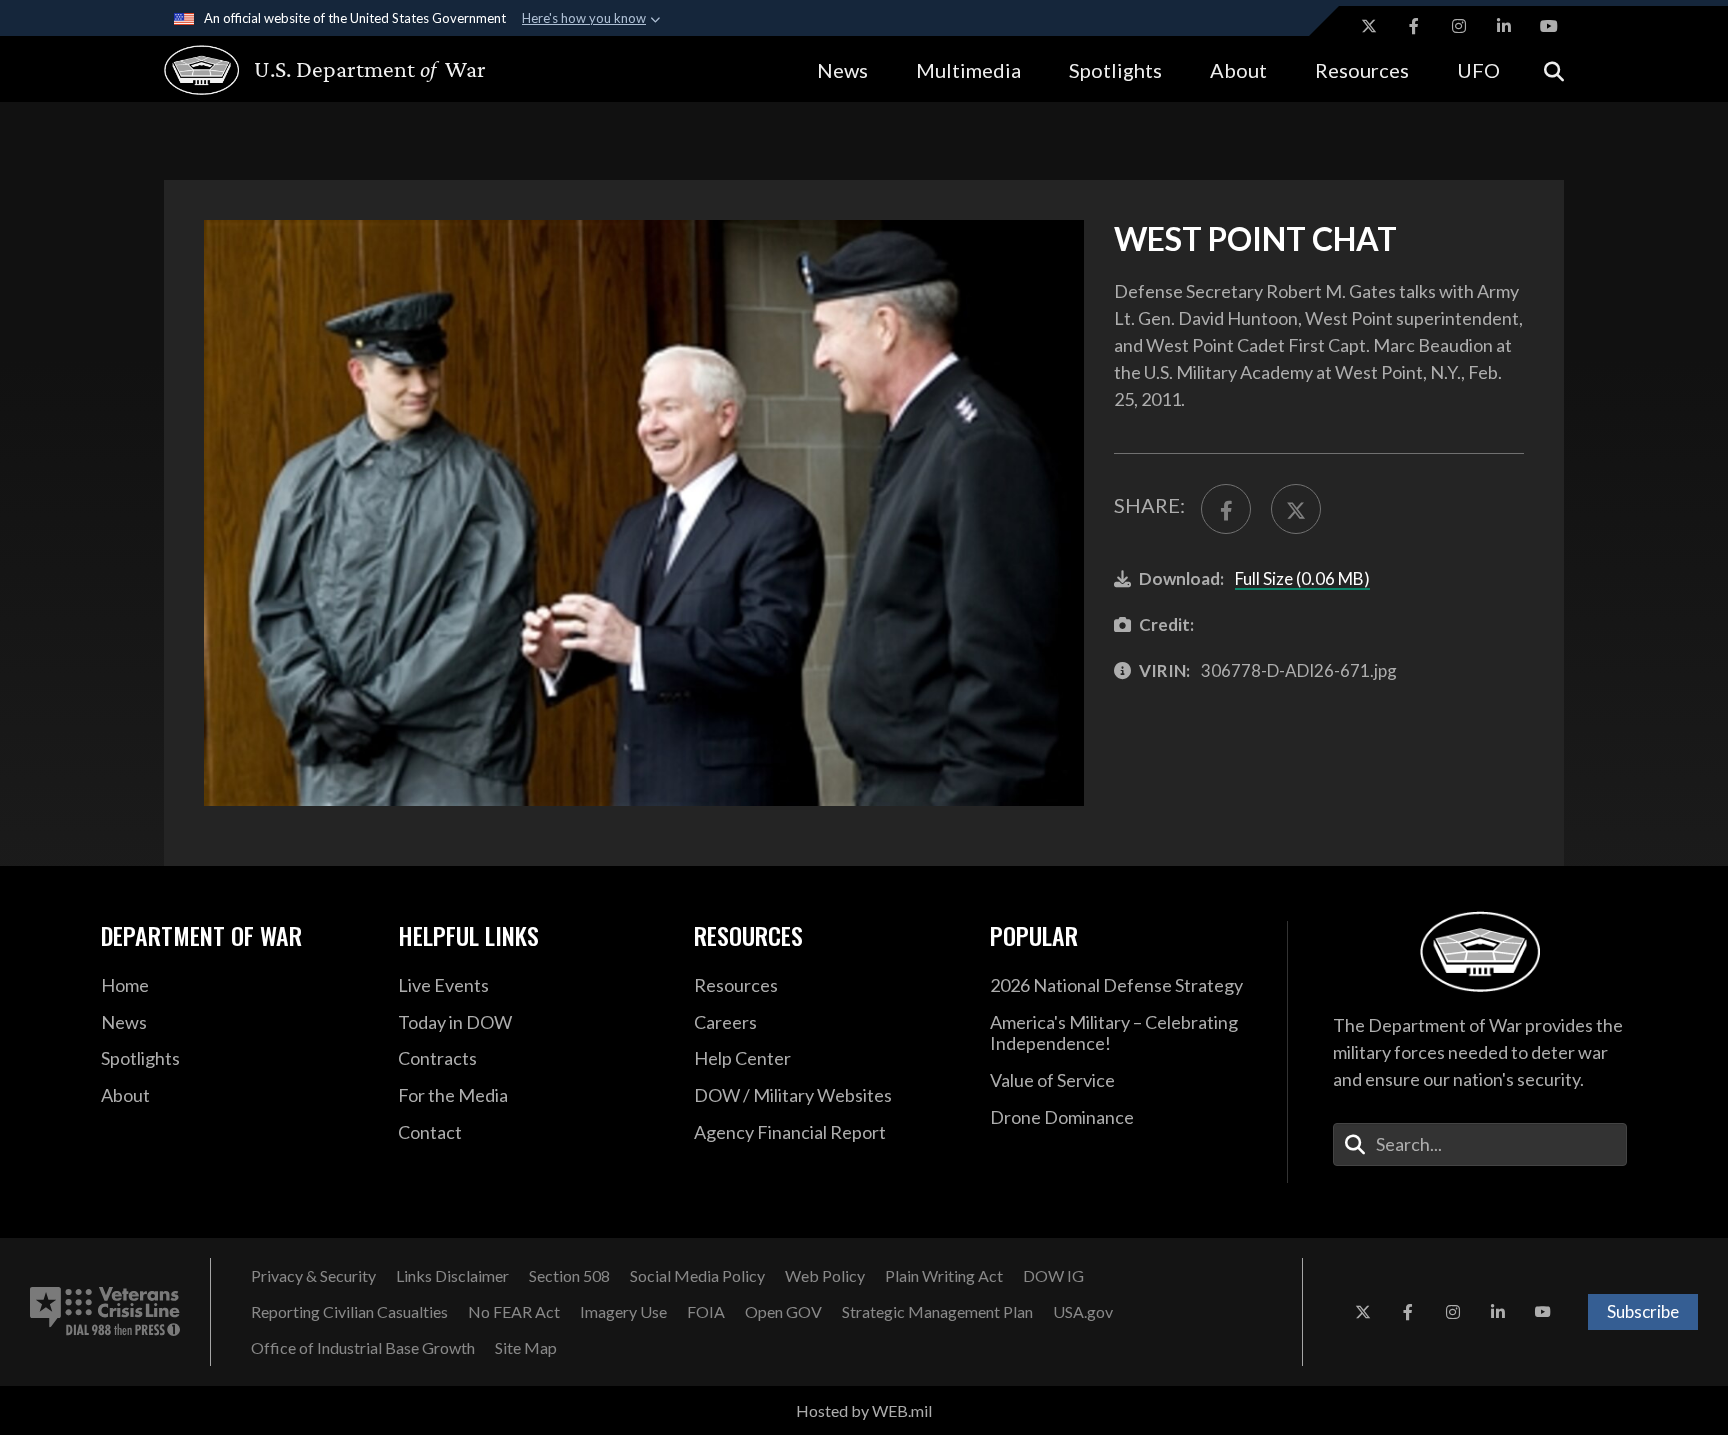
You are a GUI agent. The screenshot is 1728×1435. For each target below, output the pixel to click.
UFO (1478, 70)
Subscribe (1643, 1311)
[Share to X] (1296, 509)
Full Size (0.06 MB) (1302, 578)
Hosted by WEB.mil (864, 1410)
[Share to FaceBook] (1226, 509)
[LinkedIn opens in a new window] (1504, 26)
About (1238, 70)
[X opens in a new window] (1369, 26)
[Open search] (1554, 69)
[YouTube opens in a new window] (1549, 26)
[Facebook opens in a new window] (1414, 26)
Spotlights (1115, 70)
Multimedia (968, 70)
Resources (1362, 70)
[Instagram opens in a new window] (1459, 26)
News (842, 70)
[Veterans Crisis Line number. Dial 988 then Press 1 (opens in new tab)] (105, 1312)
